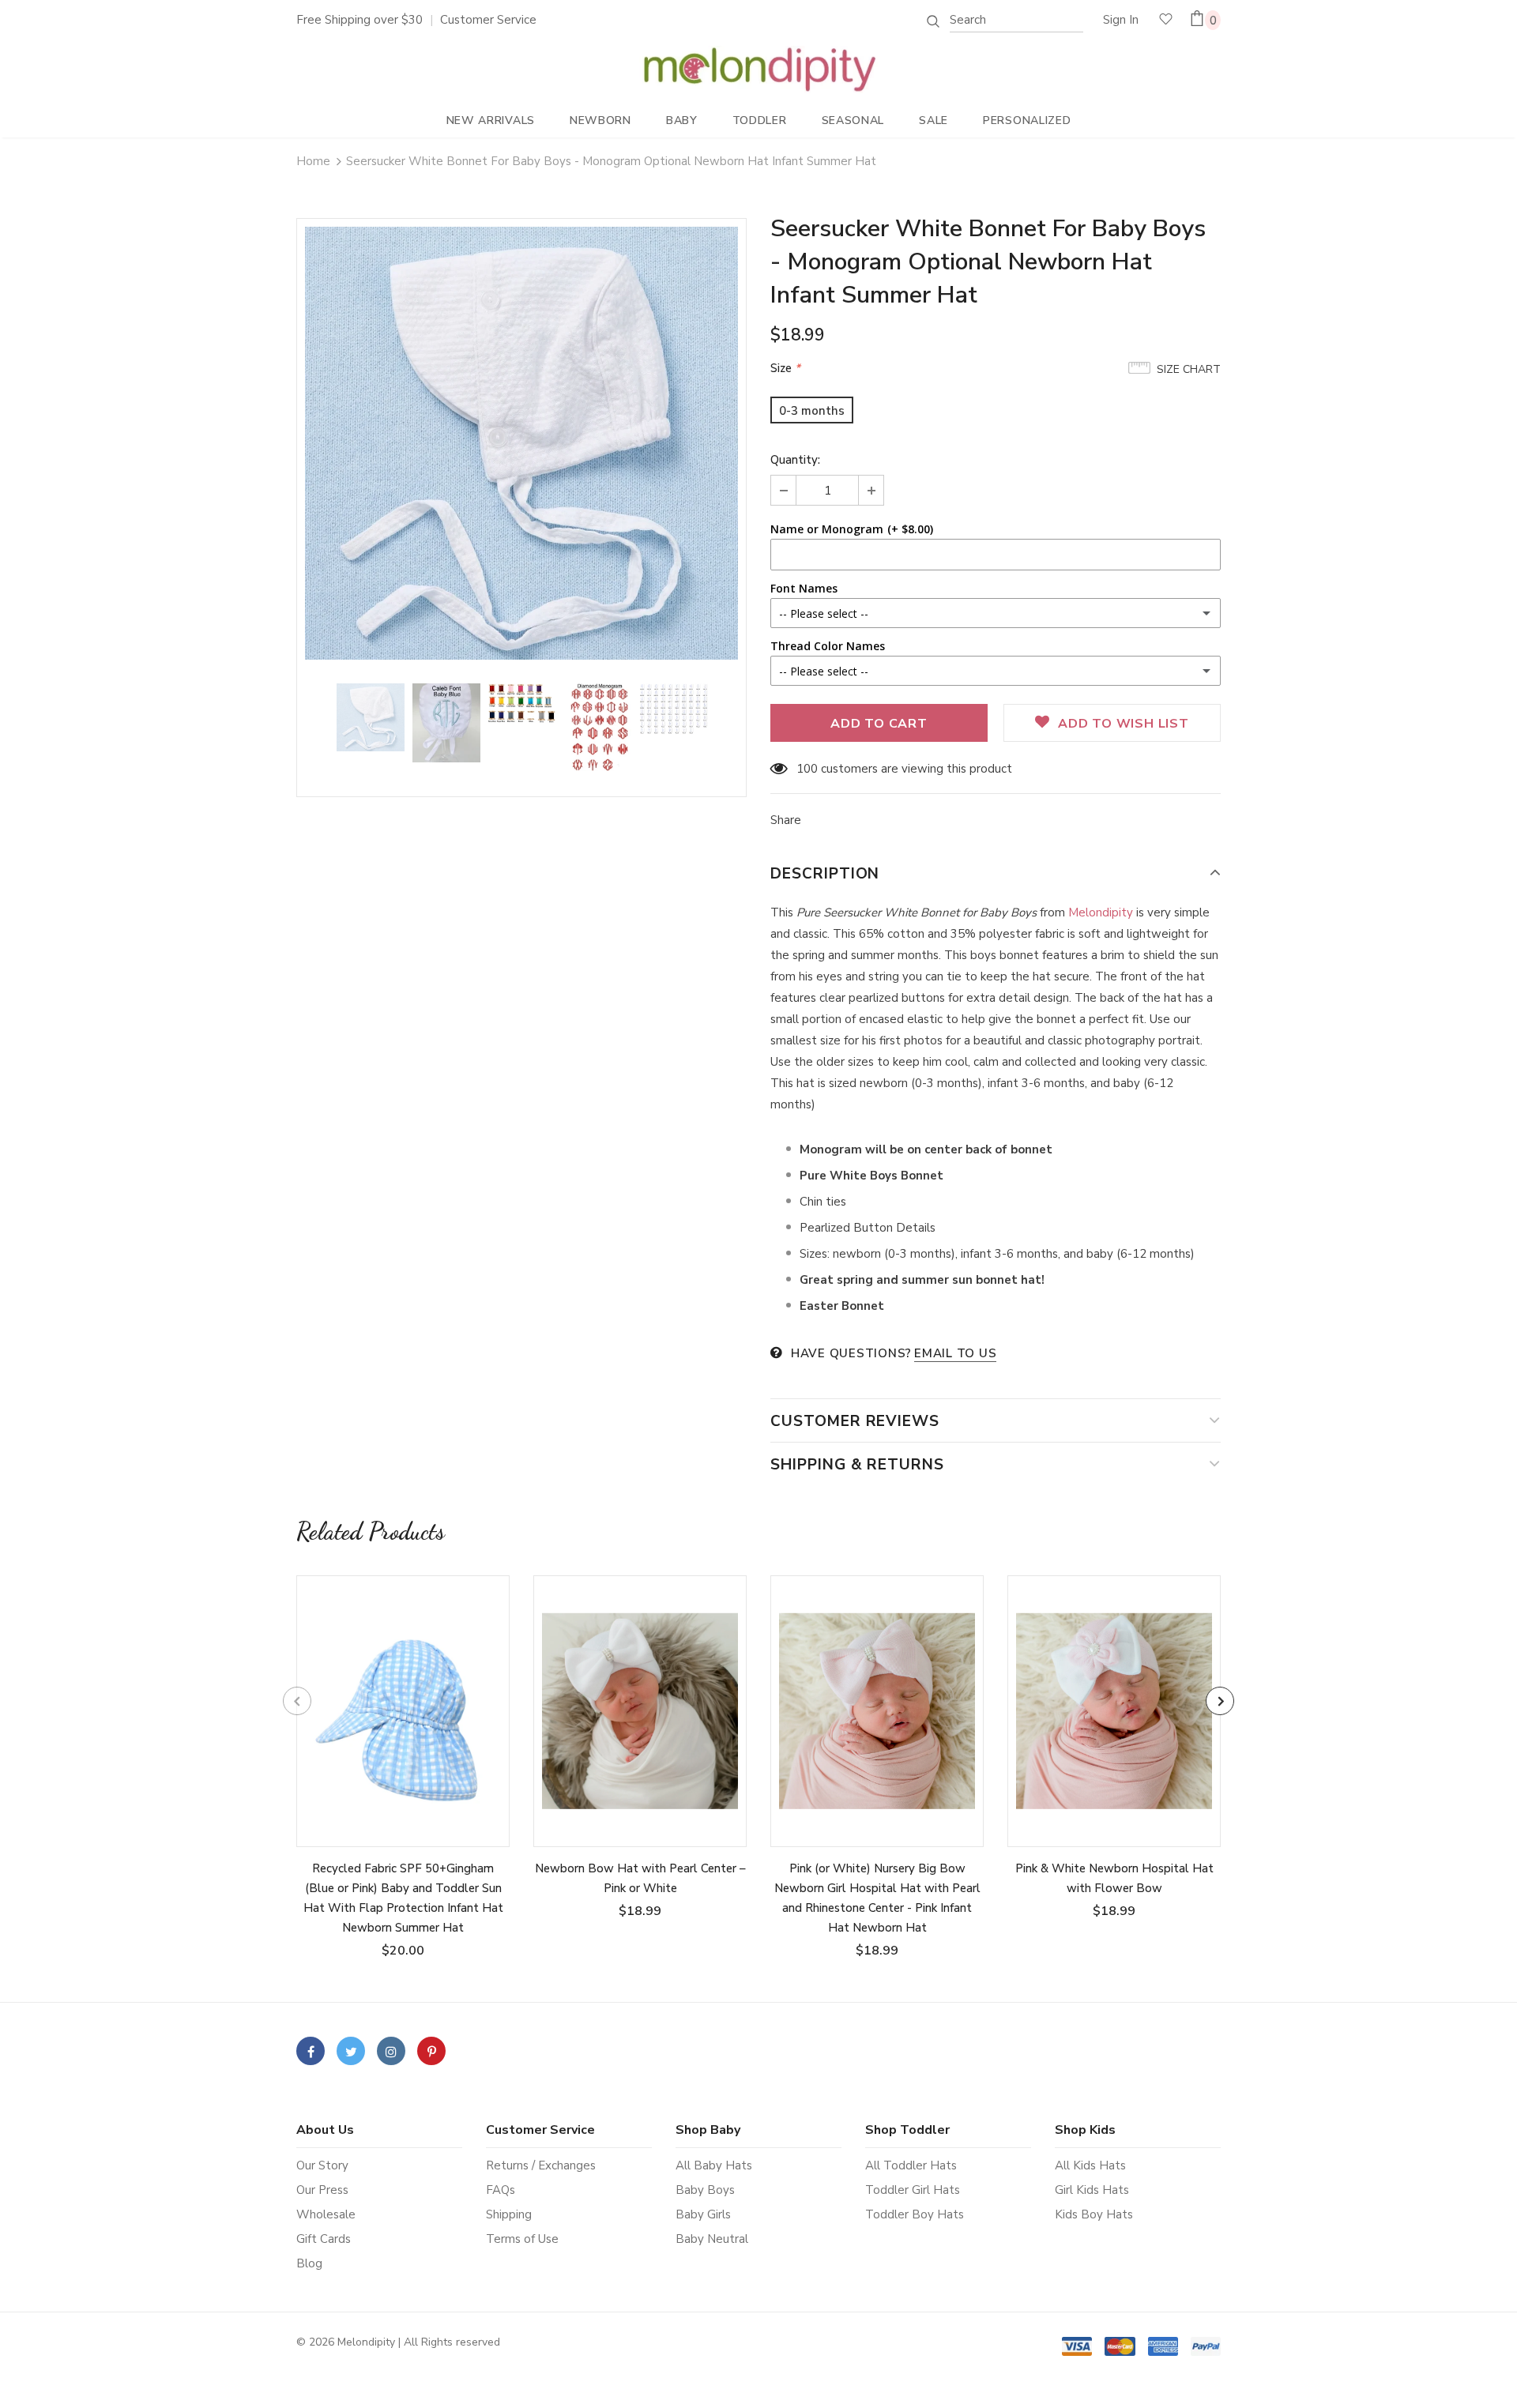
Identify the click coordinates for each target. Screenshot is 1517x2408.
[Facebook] (311, 2051)
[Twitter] (351, 2051)
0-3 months (812, 411)
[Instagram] (391, 2051)
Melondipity (1102, 912)
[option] (521, 443)
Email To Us (955, 1353)
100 (807, 769)
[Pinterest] (431, 2051)
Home (313, 161)
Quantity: (795, 460)
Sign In (1121, 20)
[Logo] (759, 70)
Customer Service (488, 20)
